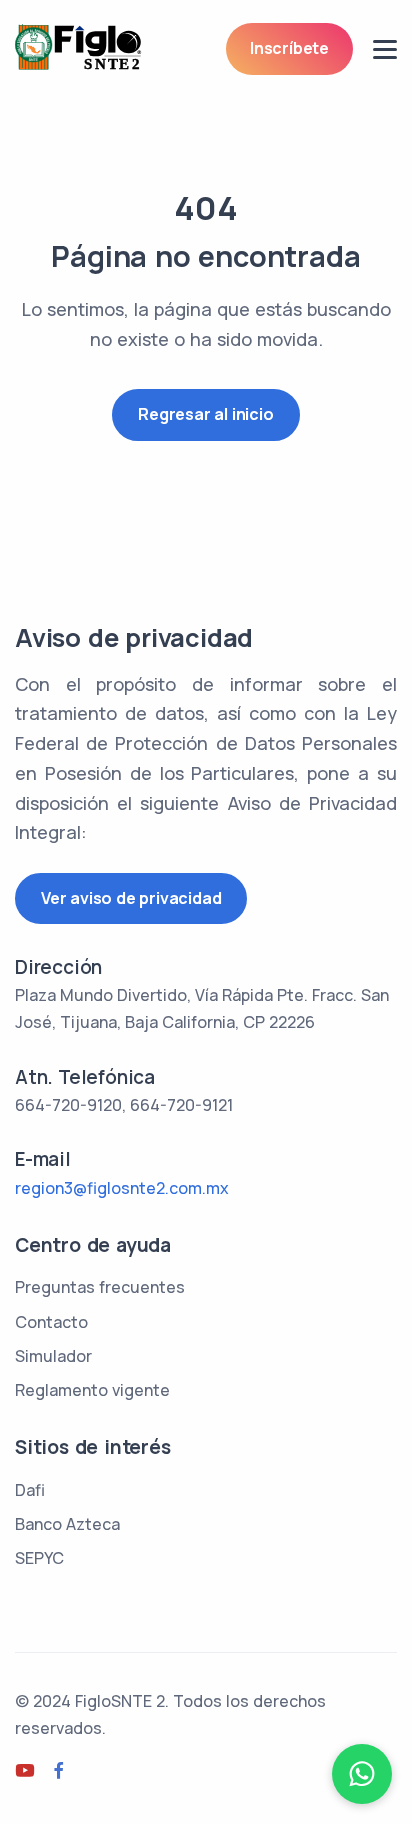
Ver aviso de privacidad (131, 898)
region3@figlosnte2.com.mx (122, 1188)
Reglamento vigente (92, 1390)
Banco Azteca (67, 1524)
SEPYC (39, 1558)
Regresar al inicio (205, 414)
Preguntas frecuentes (100, 1287)
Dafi (30, 1490)
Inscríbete (289, 48)
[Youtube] (25, 1771)
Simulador (53, 1356)
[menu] (385, 49)
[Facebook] (59, 1771)
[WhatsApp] (362, 1774)
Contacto (51, 1322)
